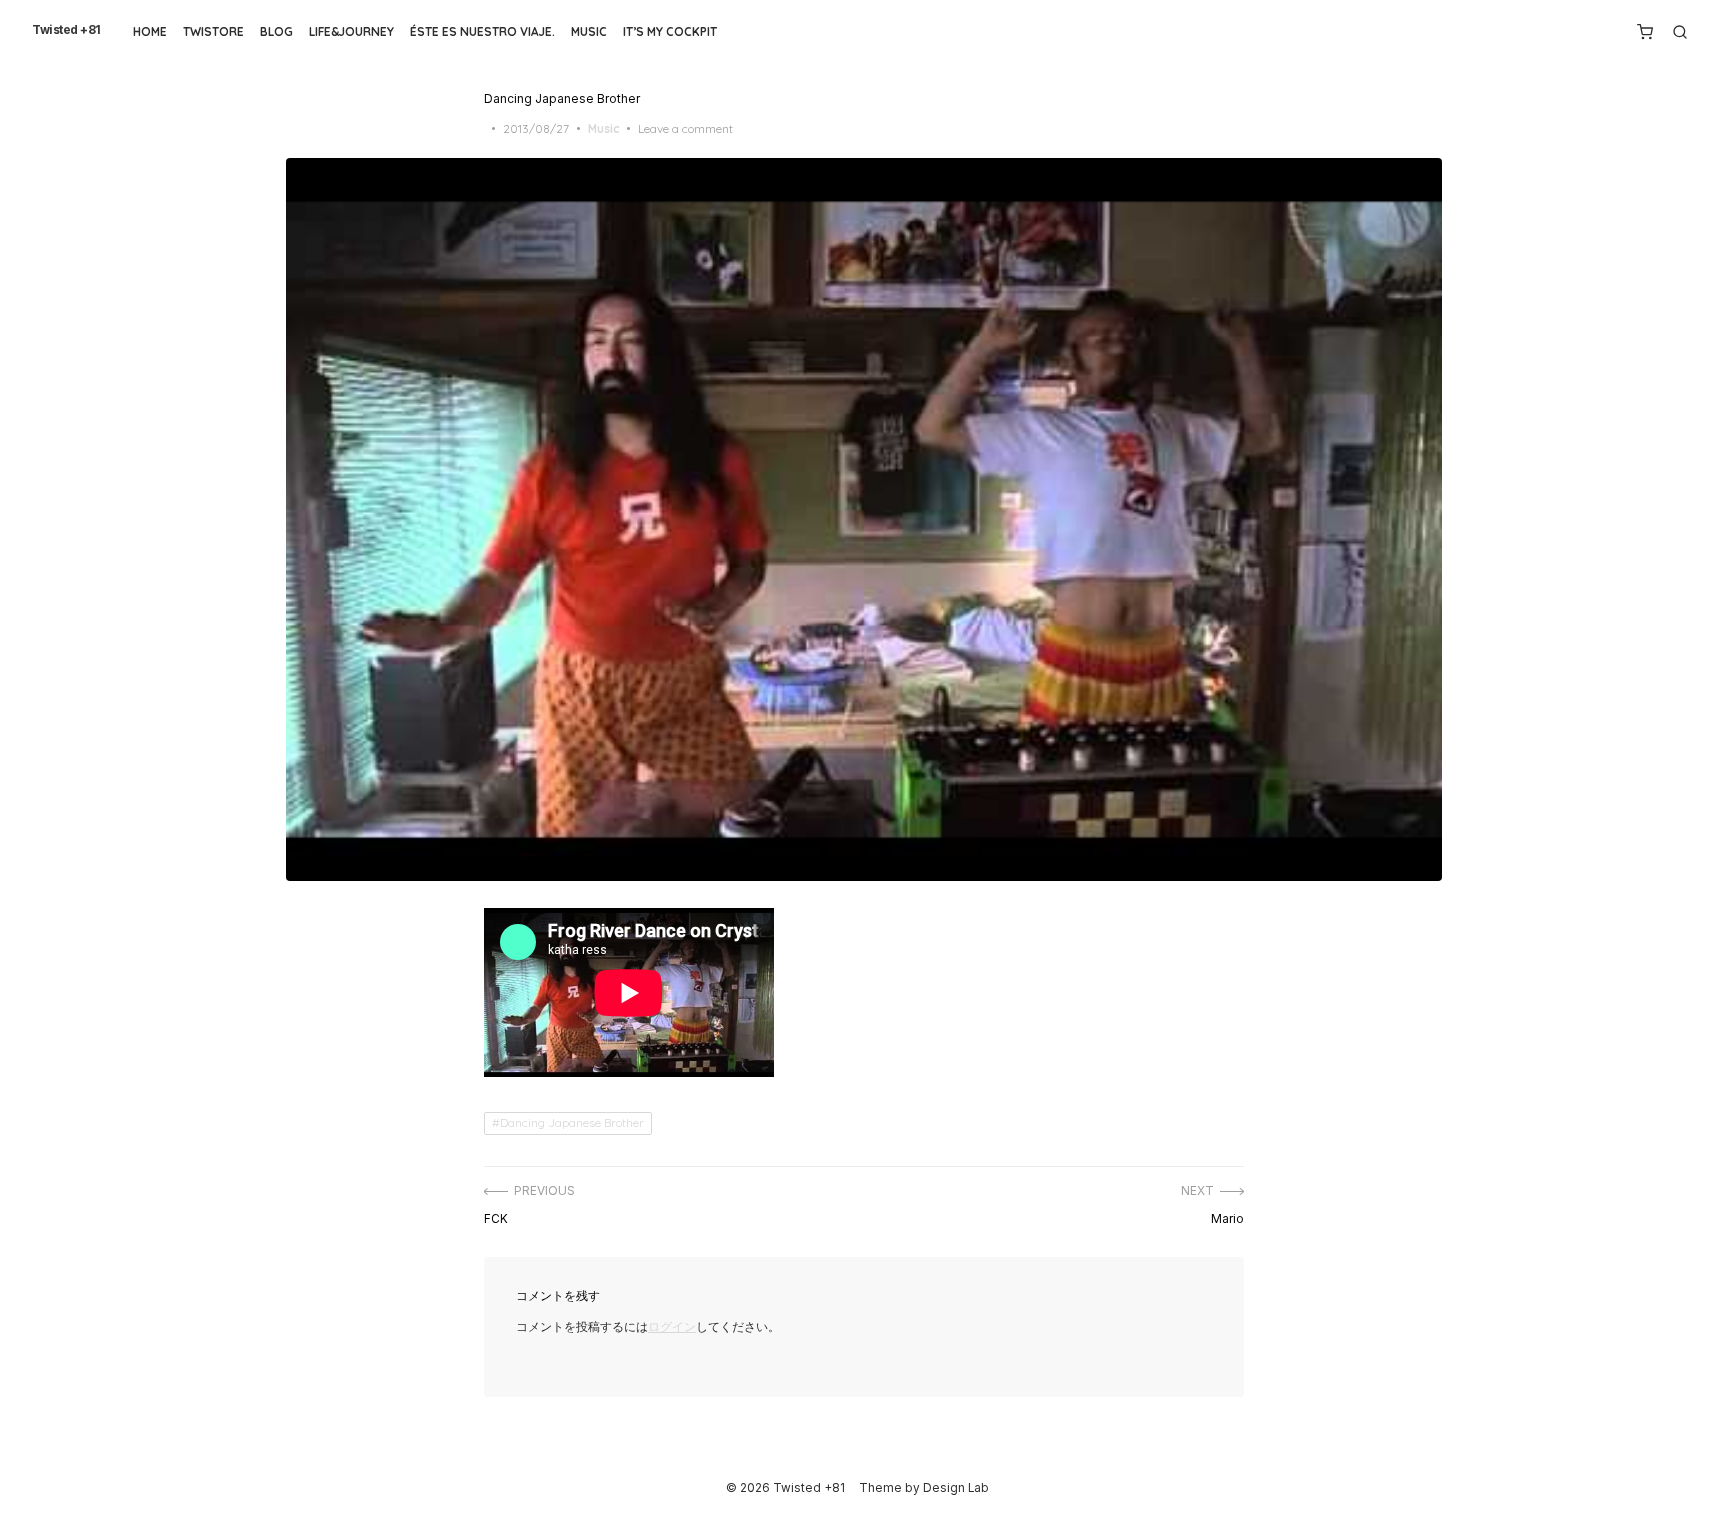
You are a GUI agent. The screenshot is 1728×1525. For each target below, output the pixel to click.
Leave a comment (685, 128)
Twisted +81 (66, 30)
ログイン (672, 1327)
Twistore (213, 31)
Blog (276, 31)
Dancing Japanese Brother (572, 1122)
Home (150, 31)
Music (589, 31)
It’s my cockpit (670, 31)
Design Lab (956, 1488)
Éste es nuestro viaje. (482, 31)
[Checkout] (1645, 32)
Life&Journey (351, 31)
